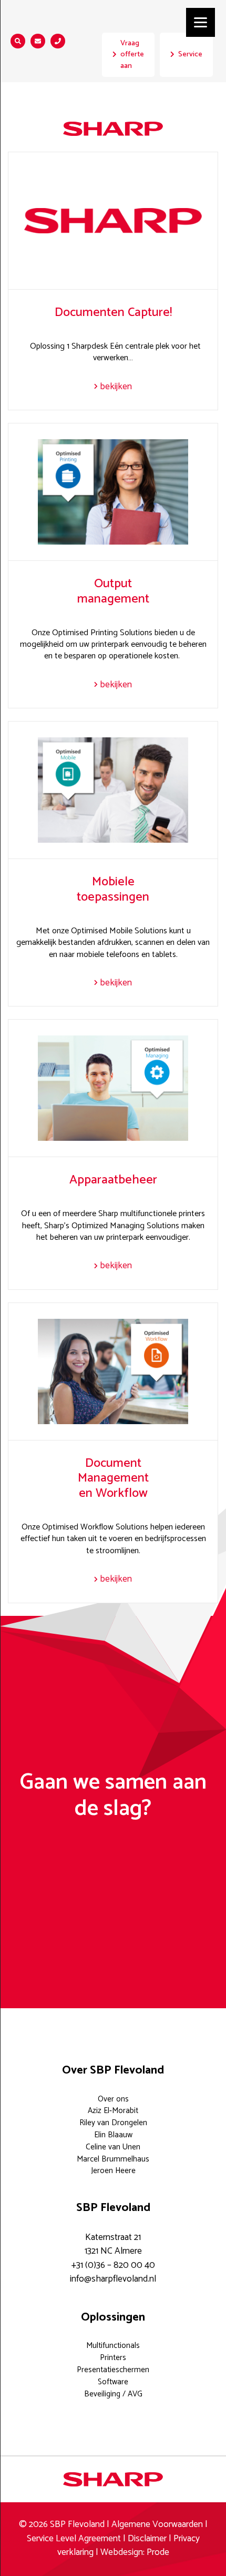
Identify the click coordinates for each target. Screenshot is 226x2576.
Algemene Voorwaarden (157, 2525)
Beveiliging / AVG (113, 2394)
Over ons (113, 2099)
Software (113, 2382)
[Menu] (201, 22)
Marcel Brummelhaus (113, 2159)
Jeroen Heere (113, 2171)
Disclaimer (147, 2539)
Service (190, 54)
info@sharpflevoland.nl (113, 2279)
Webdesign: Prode (135, 2553)
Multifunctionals (113, 2346)
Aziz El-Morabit (113, 2111)
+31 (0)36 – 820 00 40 (113, 2266)
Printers (113, 2358)
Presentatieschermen (113, 2370)
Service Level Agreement (75, 2539)
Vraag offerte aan (132, 55)
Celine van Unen (113, 2147)
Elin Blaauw (113, 2135)
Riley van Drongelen (113, 2123)
